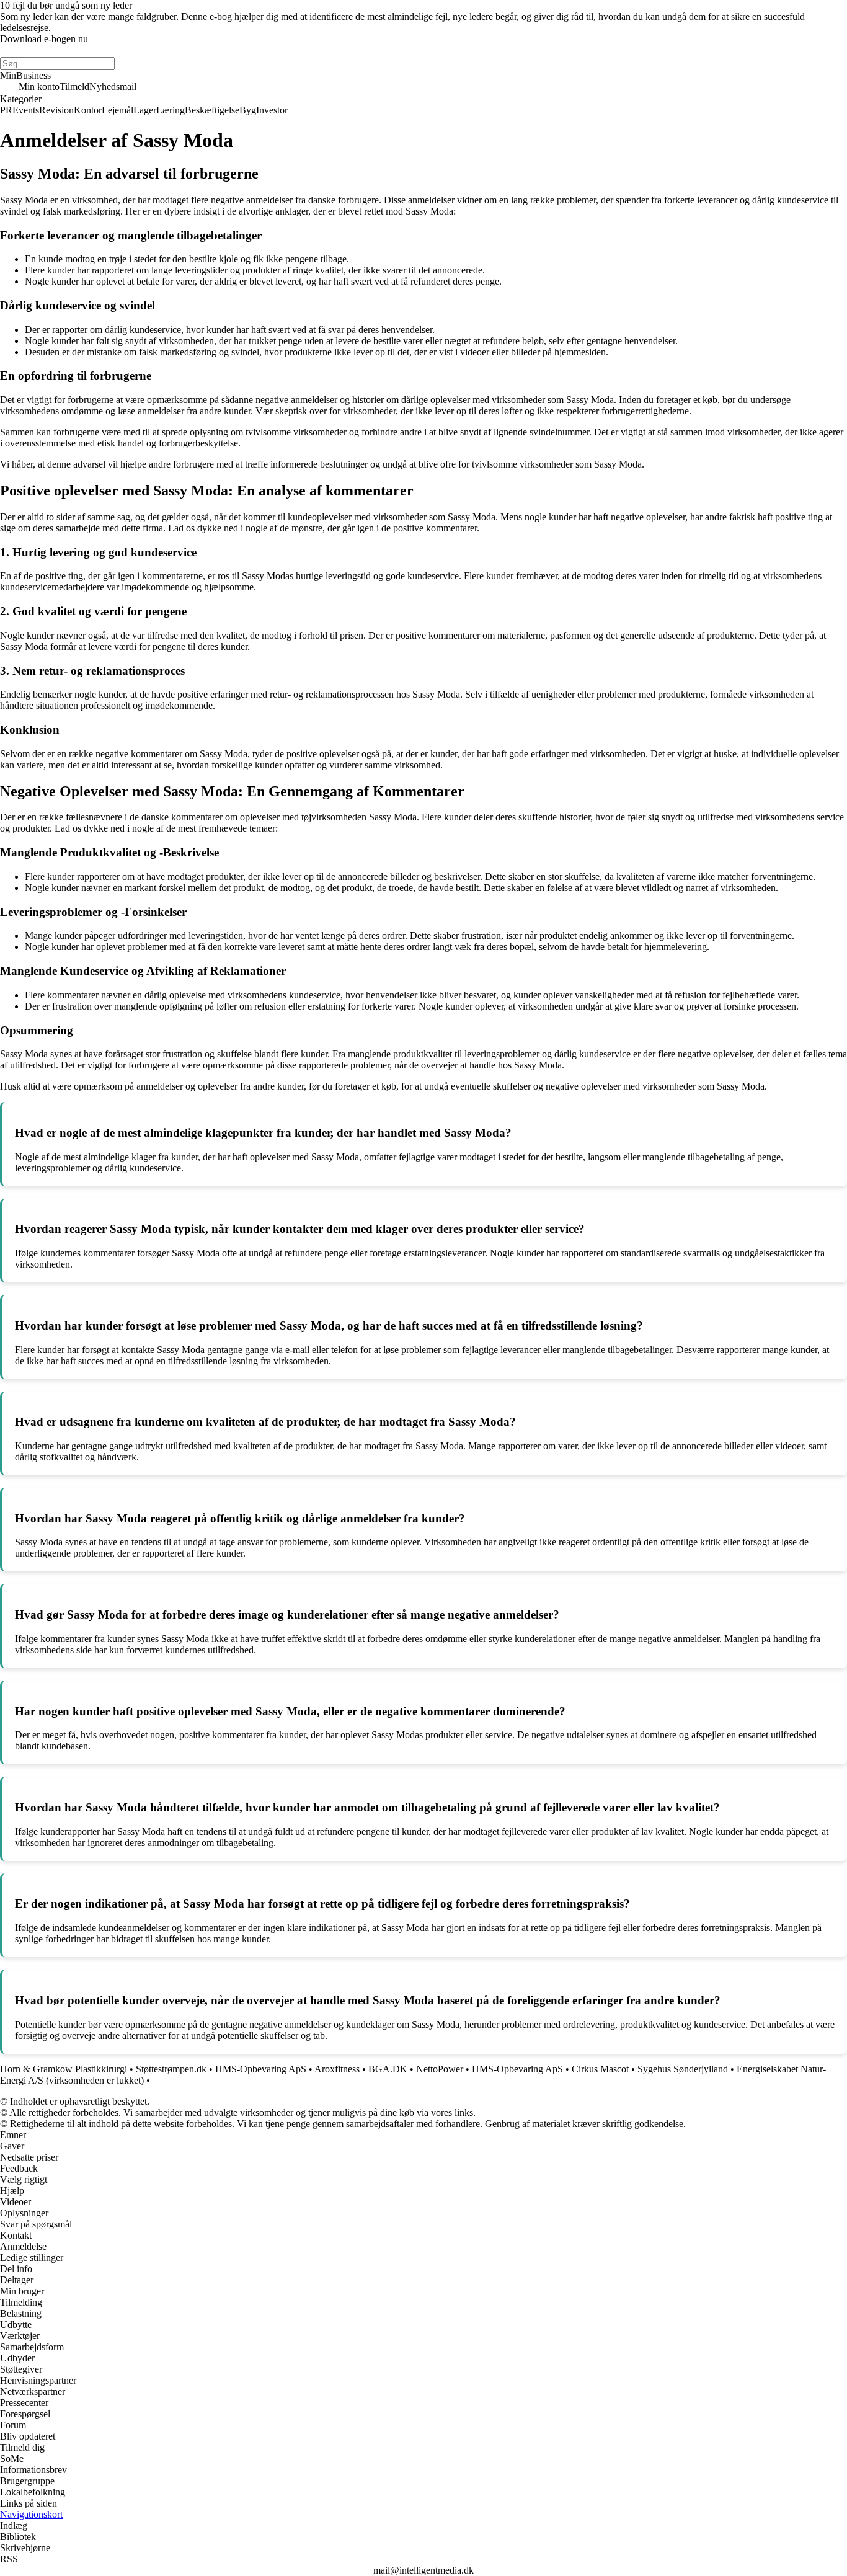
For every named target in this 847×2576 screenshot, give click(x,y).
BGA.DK (388, 2069)
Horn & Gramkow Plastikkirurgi (64, 2069)
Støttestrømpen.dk (171, 2069)
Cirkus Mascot (600, 2069)
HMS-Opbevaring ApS (261, 2069)
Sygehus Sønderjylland (683, 2069)
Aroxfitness (337, 2069)
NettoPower (440, 2069)
